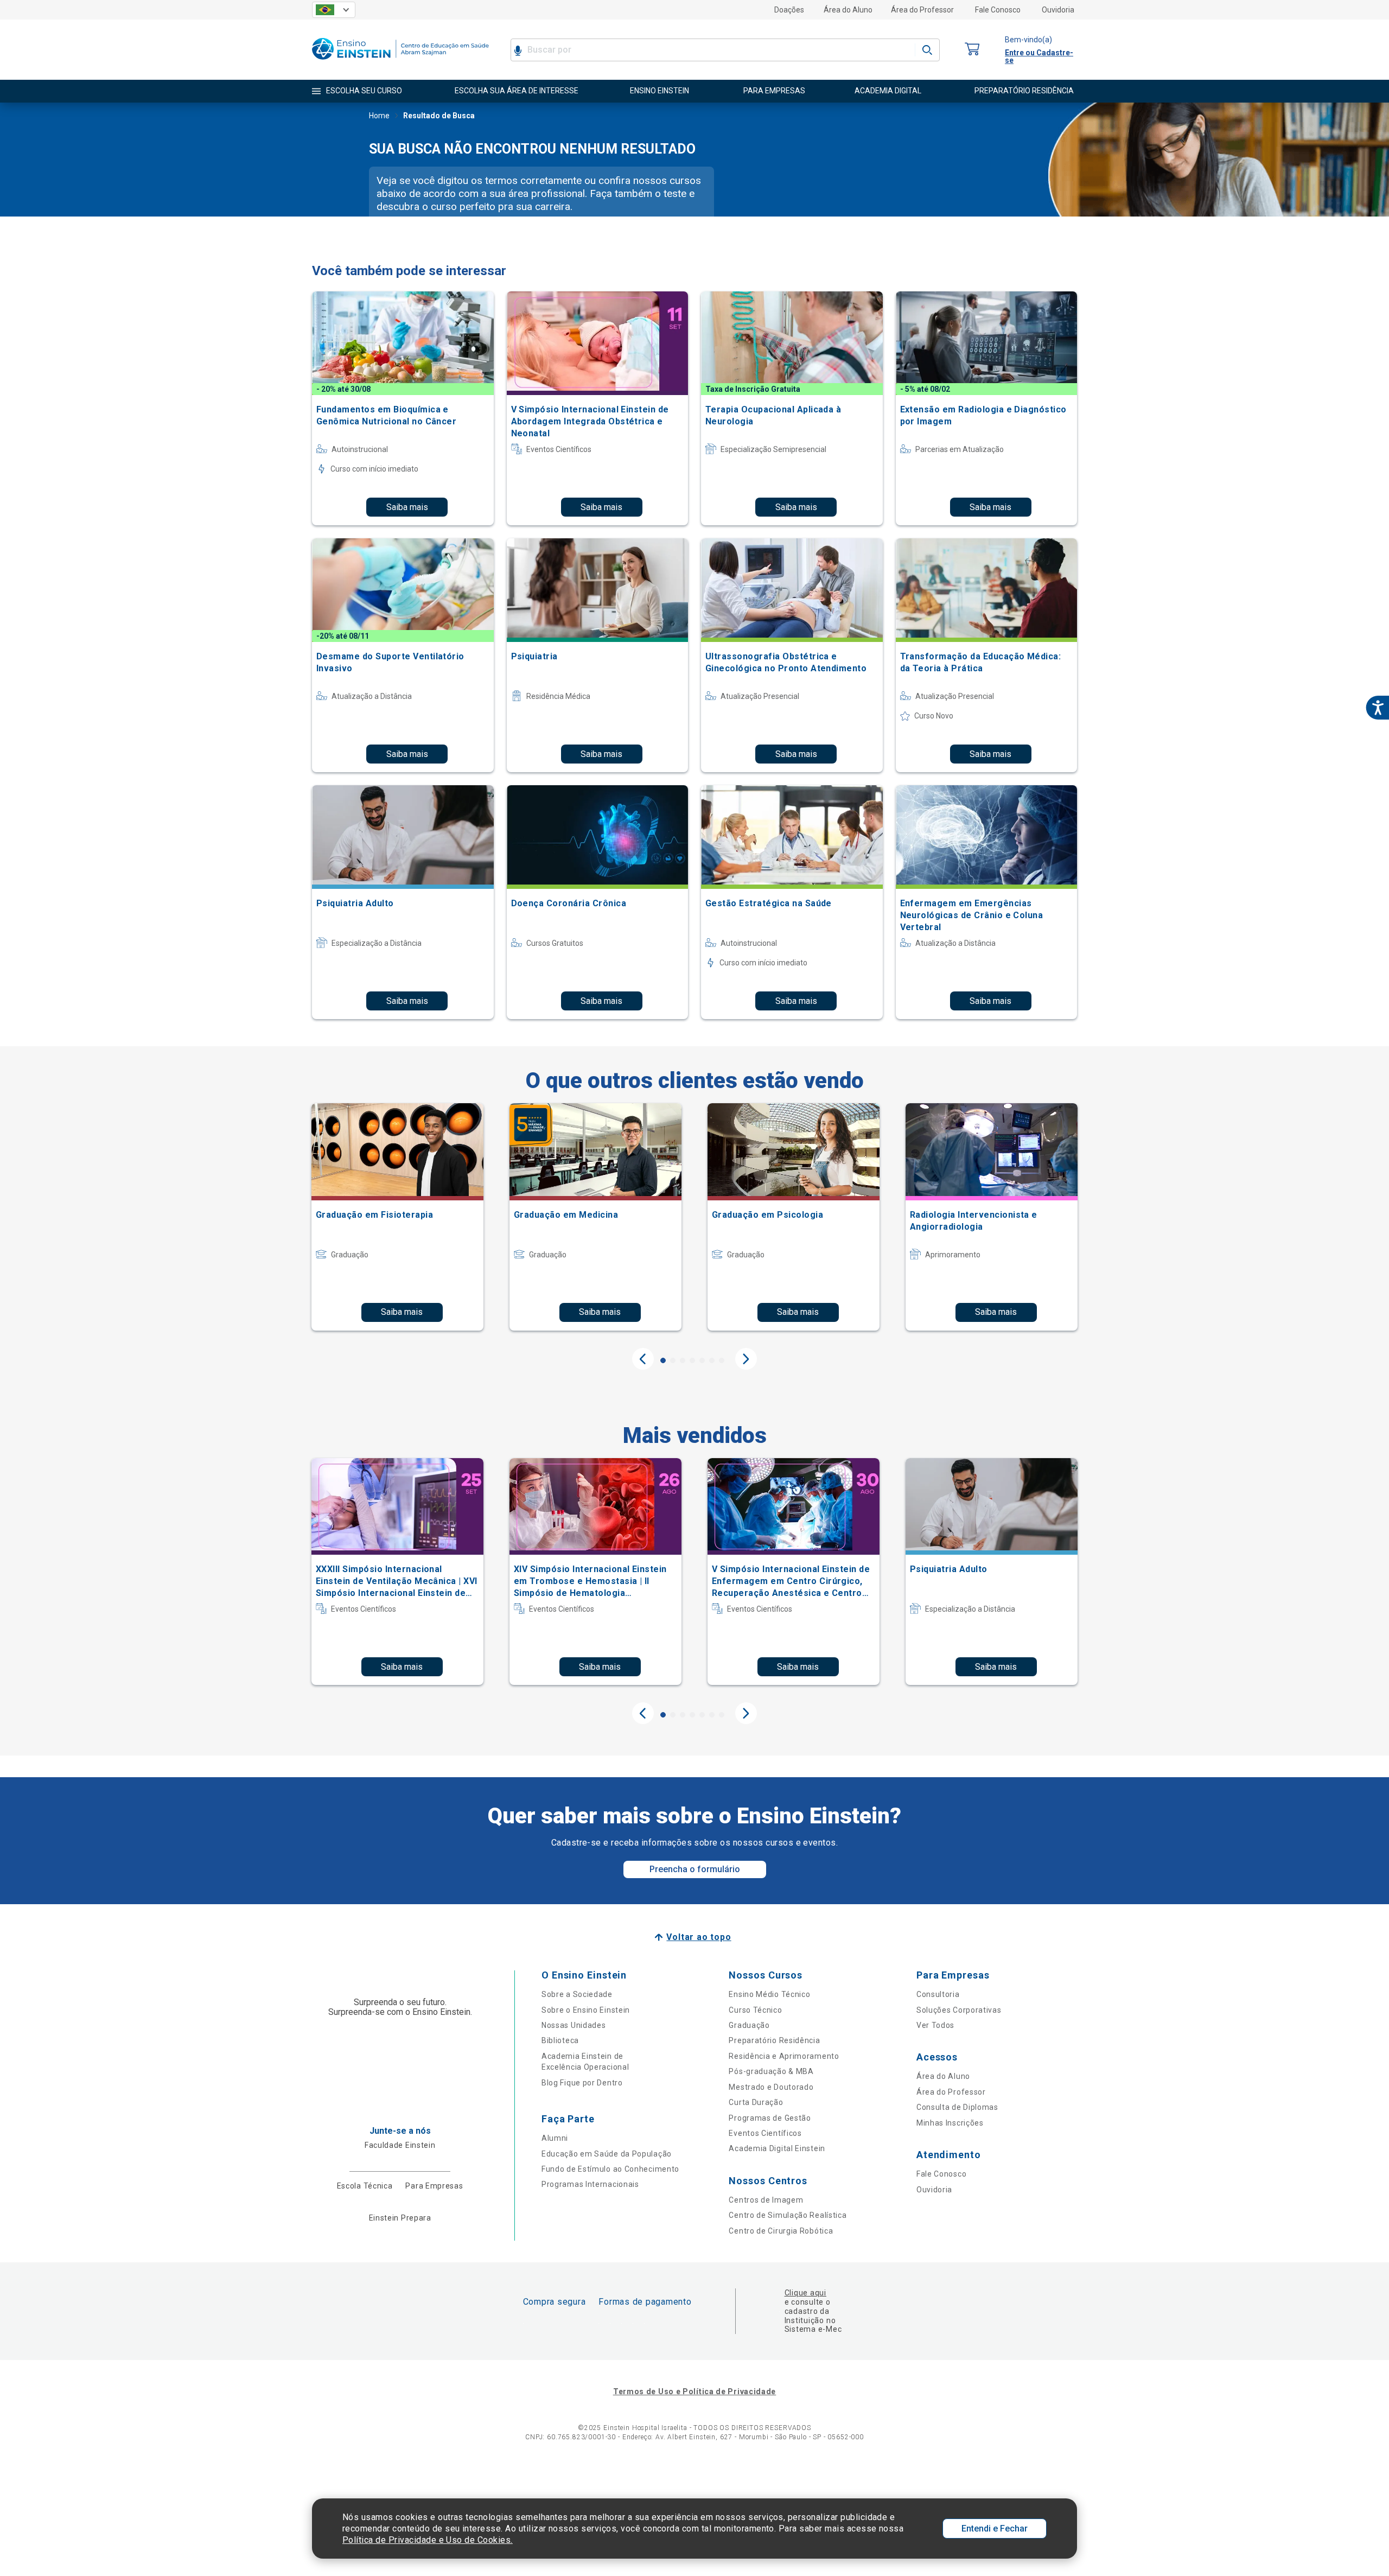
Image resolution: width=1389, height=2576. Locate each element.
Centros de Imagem (766, 2200)
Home (379, 116)
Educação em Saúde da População (607, 2154)
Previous (643, 1359)
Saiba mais (407, 507)
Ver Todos (935, 2025)
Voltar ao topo (699, 1937)
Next (746, 1359)
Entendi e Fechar (995, 2529)
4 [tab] (692, 1360)
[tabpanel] (397, 1217)
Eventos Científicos (765, 2133)
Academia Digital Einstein (777, 2148)
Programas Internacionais (590, 2184)
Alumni (555, 2138)
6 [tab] (712, 1360)
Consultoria (938, 1994)
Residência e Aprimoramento (784, 2056)
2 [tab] (673, 1360)
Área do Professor (922, 10)
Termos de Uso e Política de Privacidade (694, 2391)
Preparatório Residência (774, 2040)
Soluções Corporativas (959, 2010)
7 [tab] (722, 1360)
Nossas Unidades (574, 2025)
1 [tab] (663, 1360)
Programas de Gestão (770, 2118)
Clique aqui (805, 2293)
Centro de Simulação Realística (788, 2215)
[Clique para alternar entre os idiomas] (334, 10)
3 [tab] (683, 1360)
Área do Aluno (848, 10)
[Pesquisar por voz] (518, 50)
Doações (789, 10)
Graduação (749, 2025)
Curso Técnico (755, 2010)
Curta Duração (756, 2102)
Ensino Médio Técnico (769, 1994)
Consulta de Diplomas (957, 2107)
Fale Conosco (998, 10)
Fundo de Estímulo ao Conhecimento (610, 2169)
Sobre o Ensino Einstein (586, 2010)
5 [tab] (702, 1360)
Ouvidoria (1058, 10)
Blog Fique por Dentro (582, 2083)
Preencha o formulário (695, 1869)
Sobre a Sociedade (577, 1994)
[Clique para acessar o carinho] (972, 50)
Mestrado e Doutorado (771, 2087)
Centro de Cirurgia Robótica (781, 2231)
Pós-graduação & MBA (771, 2071)
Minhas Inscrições (950, 2123)
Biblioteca (560, 2040)
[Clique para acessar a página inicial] (400, 62)
